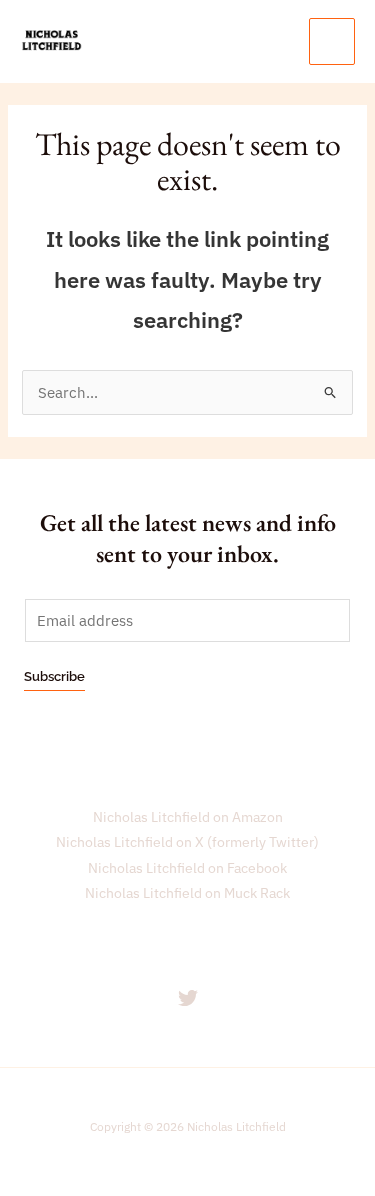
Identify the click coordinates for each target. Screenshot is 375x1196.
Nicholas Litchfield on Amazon (188, 817)
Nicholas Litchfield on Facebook (187, 868)
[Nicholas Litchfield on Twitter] (188, 998)
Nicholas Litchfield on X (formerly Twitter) (187, 842)
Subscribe (54, 676)
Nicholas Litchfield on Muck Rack (187, 893)
